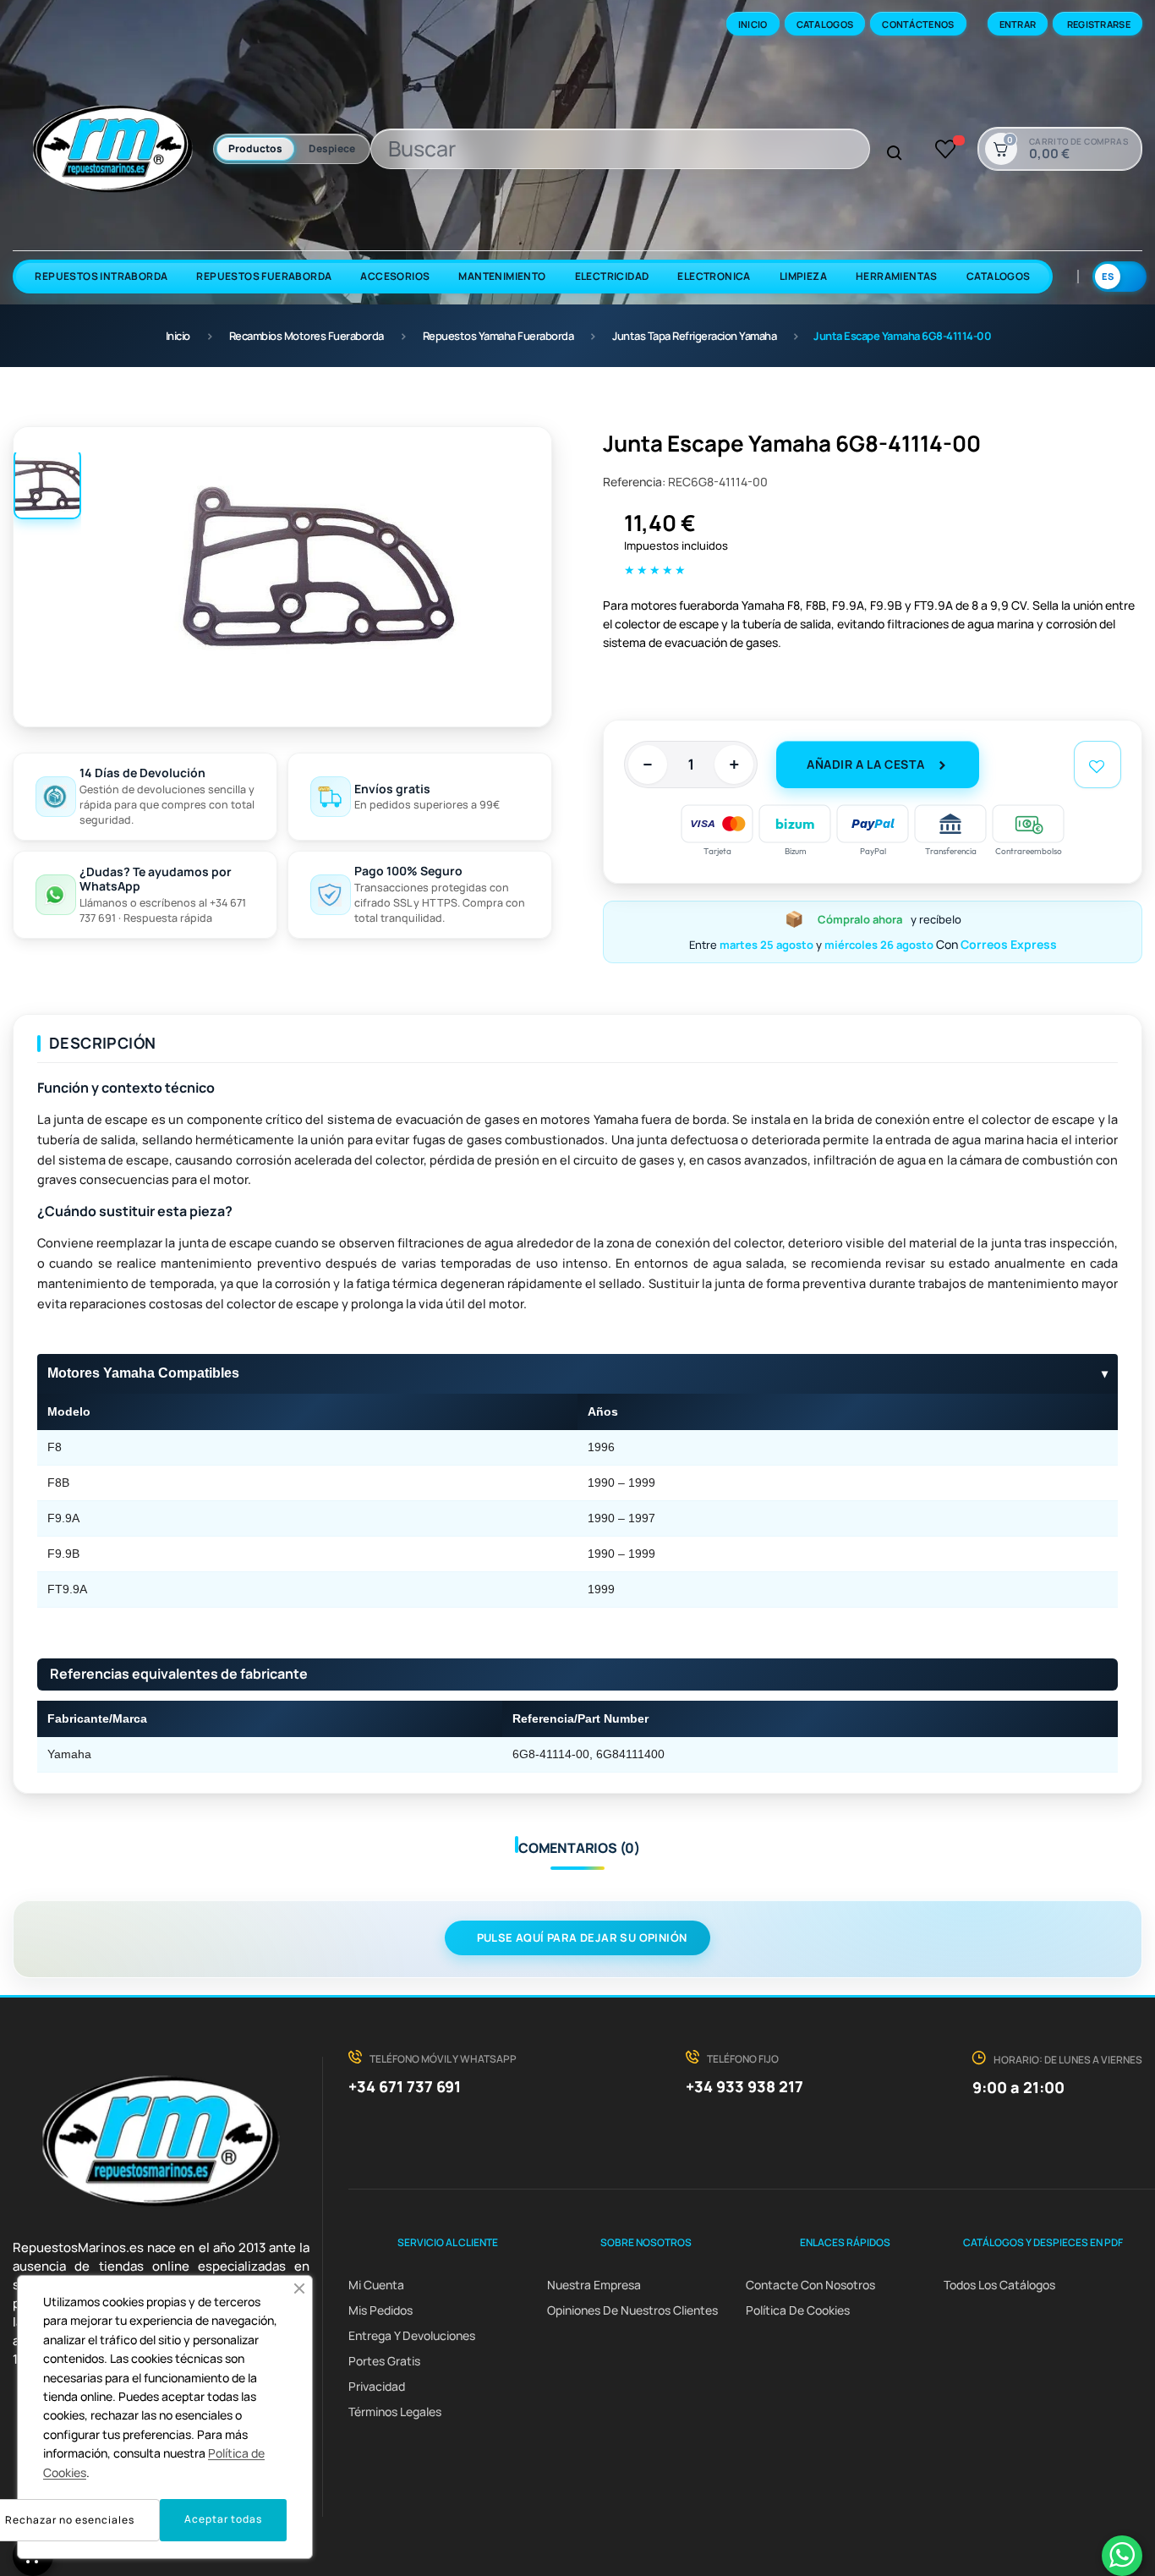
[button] (299, 2288)
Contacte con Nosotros (810, 2285)
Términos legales (395, 2412)
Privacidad (377, 2386)
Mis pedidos (380, 2310)
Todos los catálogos (999, 2285)
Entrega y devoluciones (412, 2335)
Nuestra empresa (594, 2285)
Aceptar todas (223, 2519)
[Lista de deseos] (946, 149)
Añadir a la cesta (865, 764)
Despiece (332, 148)
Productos (255, 148)
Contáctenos (918, 24)
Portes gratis (384, 2361)
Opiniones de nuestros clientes (632, 2310)
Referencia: (634, 482)
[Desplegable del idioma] (1119, 277)
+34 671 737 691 (405, 2086)
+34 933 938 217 (744, 2086)
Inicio (753, 24)
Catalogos (825, 24)
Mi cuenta (376, 2285)
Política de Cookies (798, 2310)
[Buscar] (895, 154)
